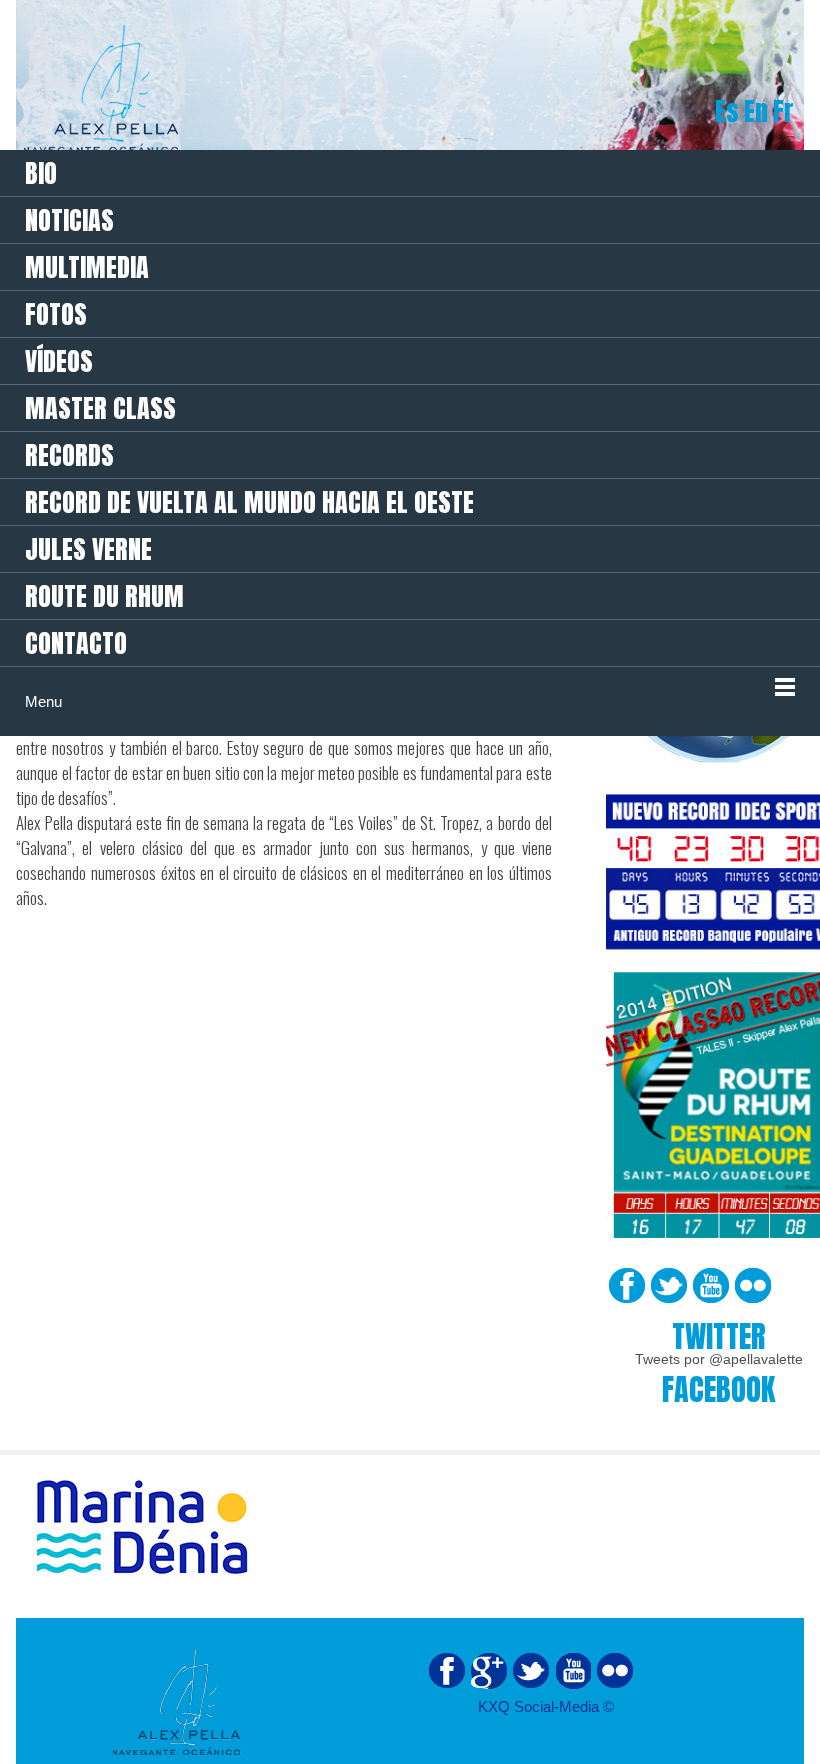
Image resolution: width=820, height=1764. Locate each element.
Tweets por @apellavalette (719, 1359)
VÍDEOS (59, 361)
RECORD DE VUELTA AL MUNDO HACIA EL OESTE (249, 502)
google (489, 1671)
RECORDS (69, 455)
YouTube (711, 1286)
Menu (43, 701)
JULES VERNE (88, 549)
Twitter (669, 1286)
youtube (573, 1671)
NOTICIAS (69, 220)
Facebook (627, 1286)
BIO (41, 173)
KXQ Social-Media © (546, 1706)
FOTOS (56, 314)
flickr (615, 1671)
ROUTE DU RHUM (104, 596)
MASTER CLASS (100, 408)
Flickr (753, 1286)
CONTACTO (76, 643)
